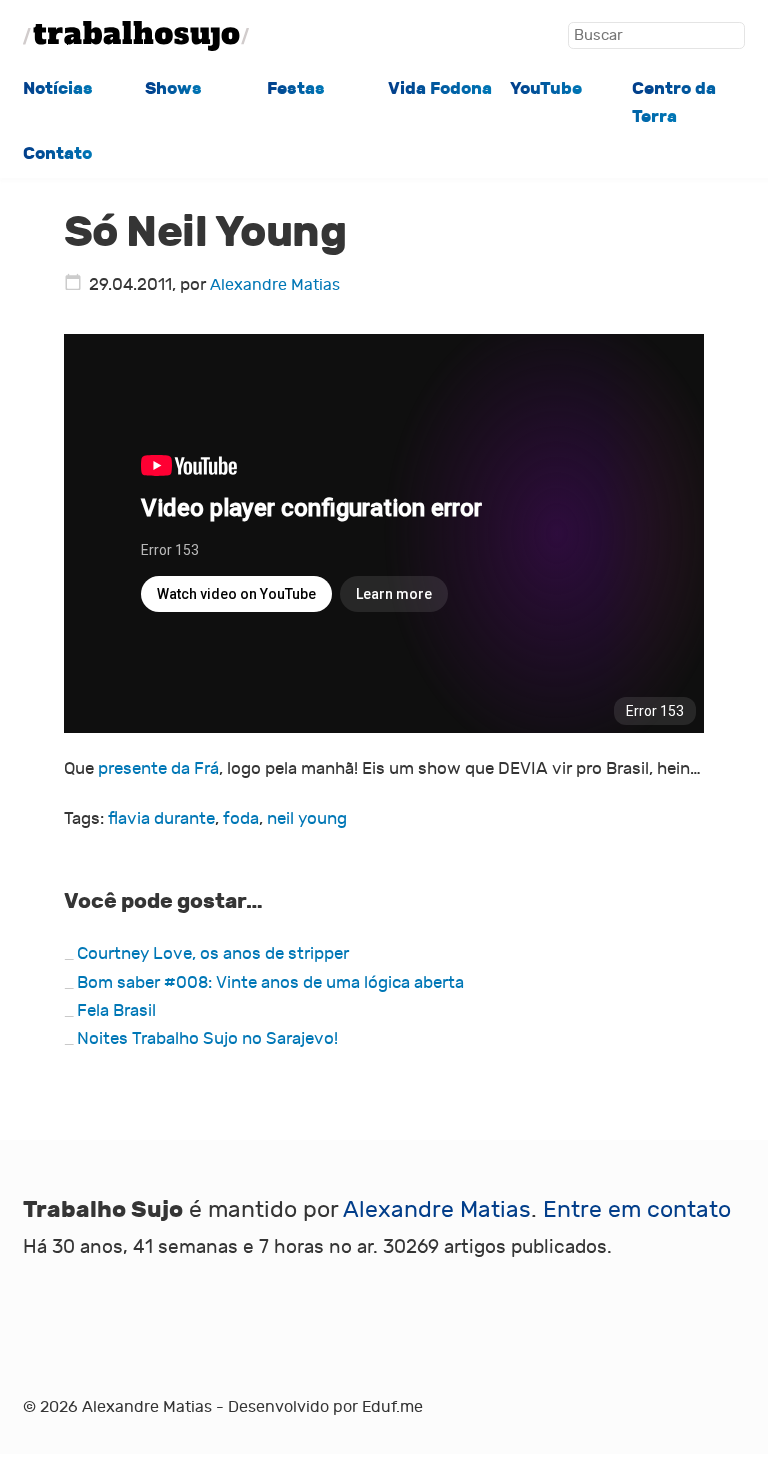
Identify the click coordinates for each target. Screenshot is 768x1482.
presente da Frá (158, 768)
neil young (307, 818)
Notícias (58, 88)
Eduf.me (392, 1407)
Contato (57, 153)
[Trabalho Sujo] (136, 36)
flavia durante (161, 818)
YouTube (546, 88)
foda (241, 818)
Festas (296, 88)
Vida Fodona (440, 88)
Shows (173, 88)
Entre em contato (637, 1210)
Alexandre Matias (275, 285)
